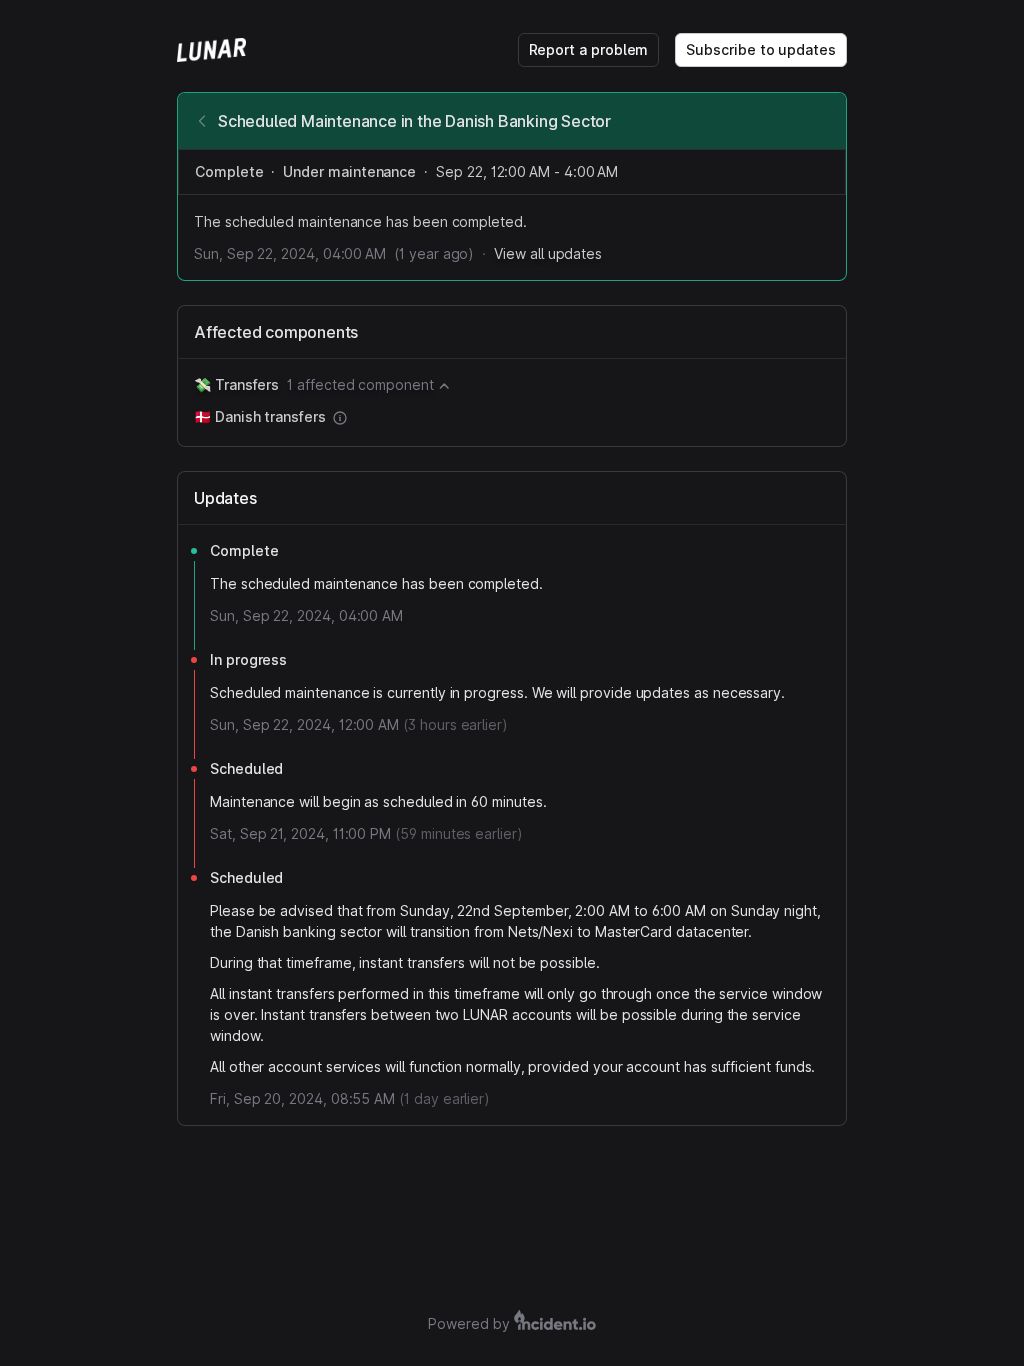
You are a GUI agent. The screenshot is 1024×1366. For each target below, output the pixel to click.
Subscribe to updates (761, 49)
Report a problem (589, 49)
